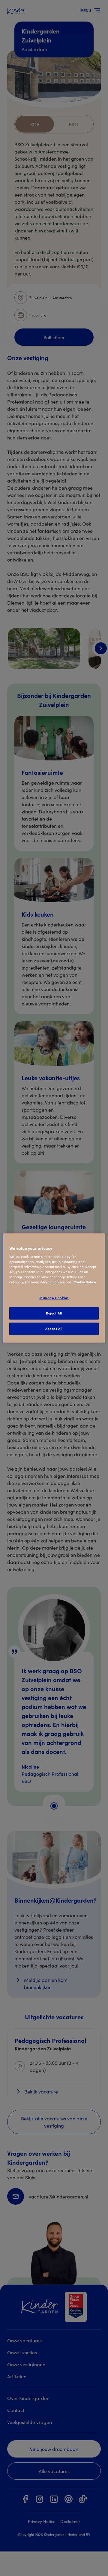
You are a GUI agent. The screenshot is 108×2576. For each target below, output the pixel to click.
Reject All (54, 1313)
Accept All (54, 1329)
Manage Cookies (54, 1298)
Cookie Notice (85, 1282)
